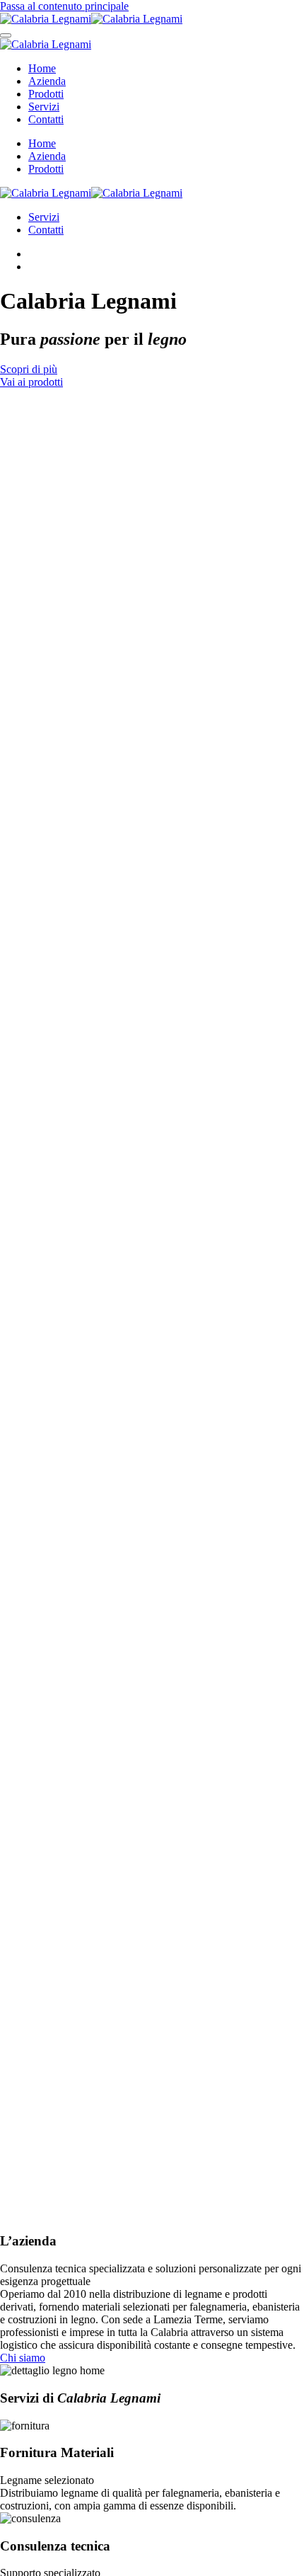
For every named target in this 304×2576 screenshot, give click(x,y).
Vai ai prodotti (31, 382)
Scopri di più (29, 369)
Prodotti (46, 94)
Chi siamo (23, 2358)
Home (42, 68)
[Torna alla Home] (91, 19)
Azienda (47, 81)
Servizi (44, 107)
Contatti (46, 119)
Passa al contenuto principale (64, 6)
